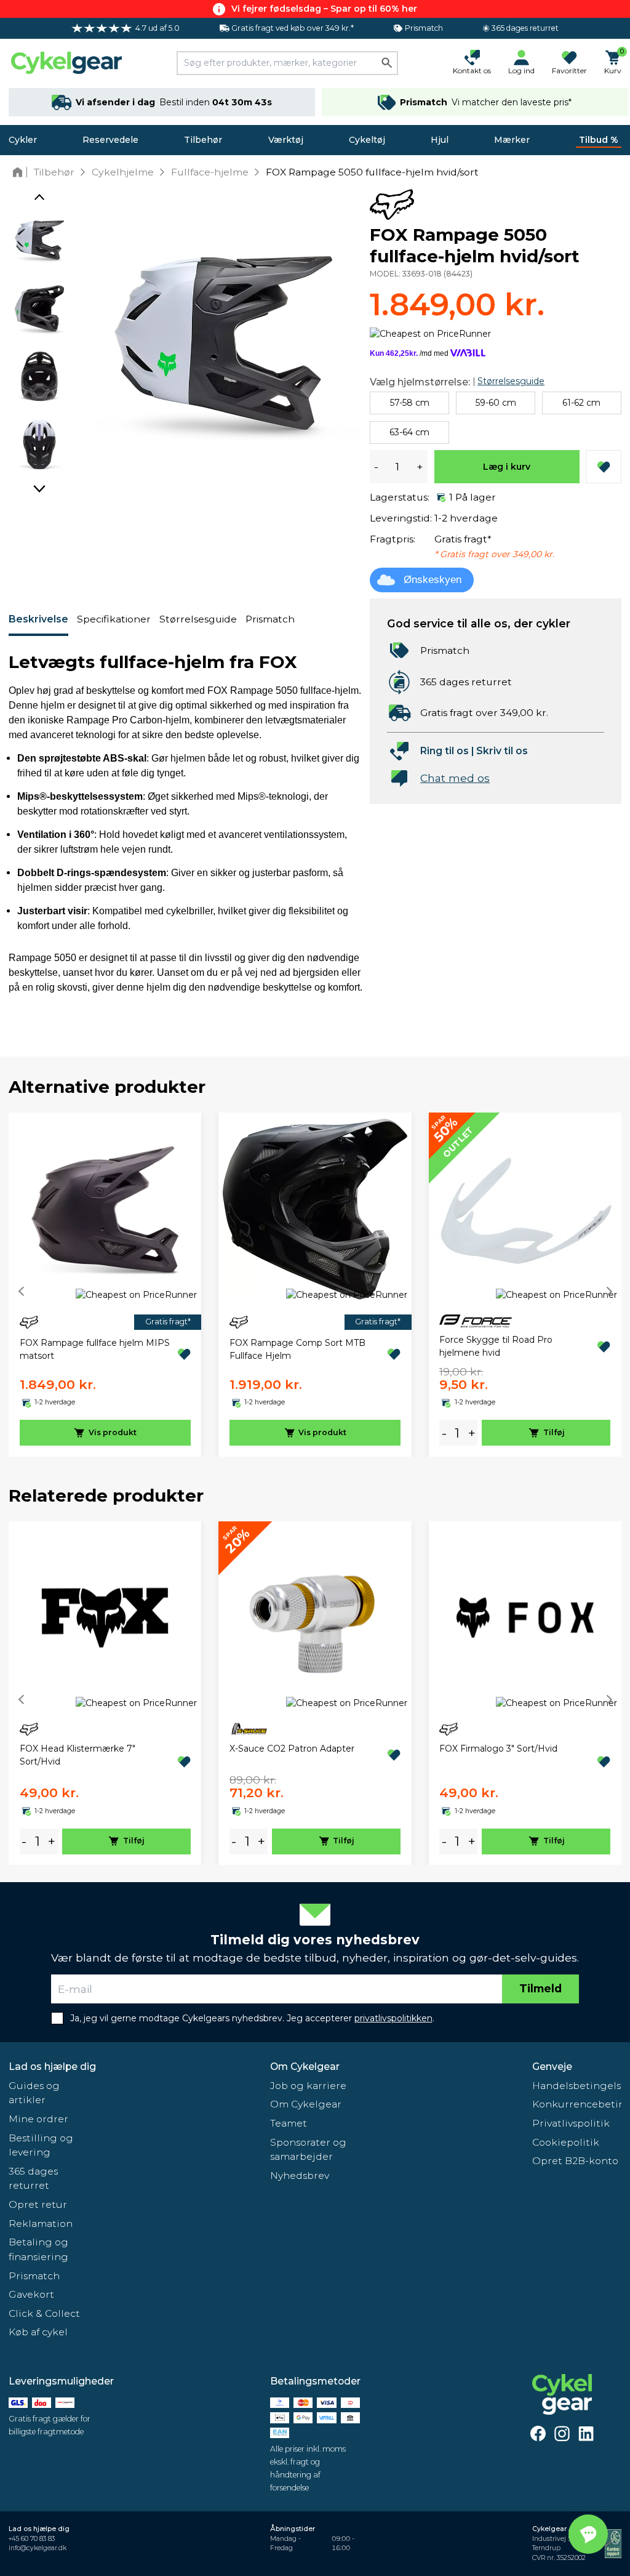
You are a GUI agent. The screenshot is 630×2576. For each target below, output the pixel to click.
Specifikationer (114, 619)
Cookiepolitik (566, 2142)
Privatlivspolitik (571, 2123)
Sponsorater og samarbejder (308, 2150)
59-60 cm (496, 403)
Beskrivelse (38, 619)
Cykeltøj (367, 140)
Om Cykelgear (305, 2067)
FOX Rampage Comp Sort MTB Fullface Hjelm (297, 1349)
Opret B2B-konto (575, 2161)
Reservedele (110, 140)
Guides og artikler (34, 2093)
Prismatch (270, 619)
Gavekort (31, 2294)
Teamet (289, 2123)
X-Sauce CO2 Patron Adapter (292, 1749)
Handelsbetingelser (577, 2086)
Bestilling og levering (41, 2145)
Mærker (512, 140)
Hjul (440, 140)
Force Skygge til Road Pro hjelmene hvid (496, 1346)
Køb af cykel (38, 2332)
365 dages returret (33, 2179)
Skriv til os (502, 751)
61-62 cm (581, 403)
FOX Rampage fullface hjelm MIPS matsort (95, 1349)
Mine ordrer (38, 2119)
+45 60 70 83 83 (32, 2539)
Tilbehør (203, 140)
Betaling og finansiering (38, 2249)
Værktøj (286, 140)
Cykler (23, 140)
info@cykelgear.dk (38, 2548)
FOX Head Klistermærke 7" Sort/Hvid (78, 1755)
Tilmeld (540, 1988)
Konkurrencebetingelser (577, 2104)
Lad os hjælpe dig (52, 2067)
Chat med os (455, 778)
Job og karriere (308, 2086)
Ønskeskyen (433, 580)
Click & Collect (44, 2313)
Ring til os (445, 751)
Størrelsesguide (198, 619)
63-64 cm (409, 432)
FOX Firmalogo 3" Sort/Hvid (498, 1749)
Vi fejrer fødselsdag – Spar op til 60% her (324, 9)
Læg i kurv (507, 467)
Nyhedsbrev (300, 2176)
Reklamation (41, 2224)
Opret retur (38, 2204)
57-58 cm (410, 403)
